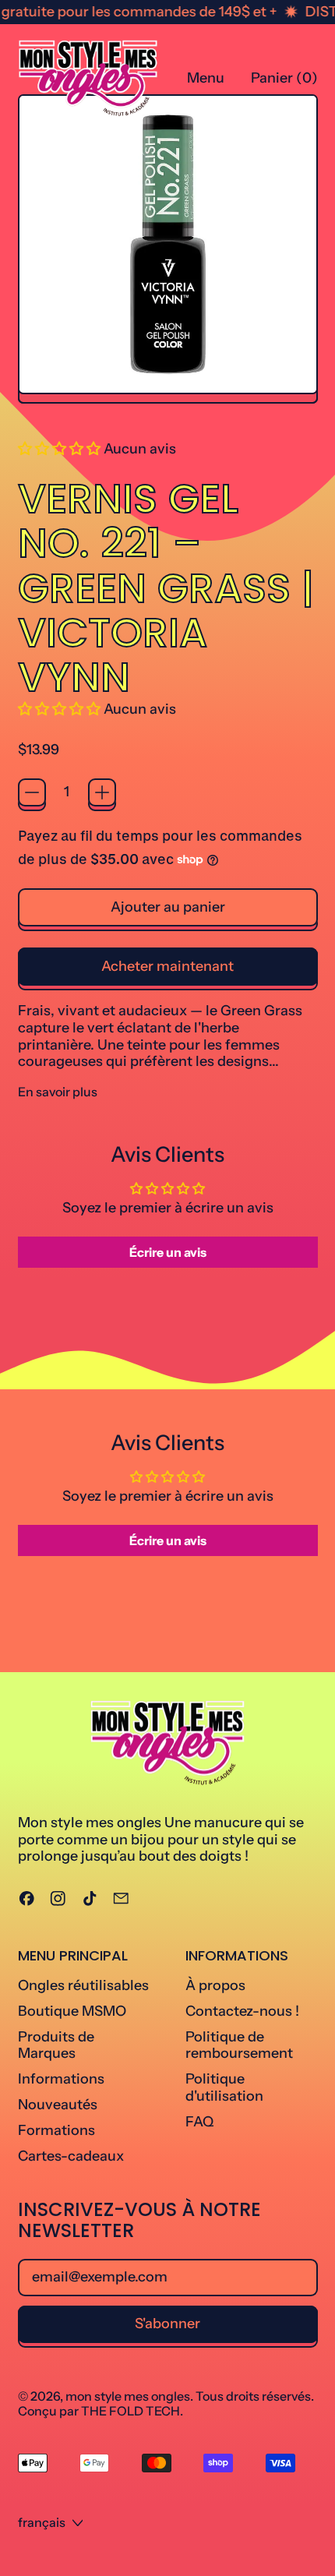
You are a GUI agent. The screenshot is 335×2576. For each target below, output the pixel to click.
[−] (32, 792)
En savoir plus (58, 1092)
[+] (102, 792)
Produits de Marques (56, 2045)
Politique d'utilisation (224, 2087)
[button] (59, 449)
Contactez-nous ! (242, 2011)
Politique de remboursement (239, 2045)
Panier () (284, 82)
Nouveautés (58, 2105)
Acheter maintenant (167, 966)
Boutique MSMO (72, 2011)
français (42, 2522)
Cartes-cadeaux (71, 2156)
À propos (215, 1985)
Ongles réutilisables (83, 1985)
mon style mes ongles (128, 2396)
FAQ (199, 2122)
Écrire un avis (168, 1252)
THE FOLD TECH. (132, 2411)
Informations (61, 2079)
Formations (56, 2130)
